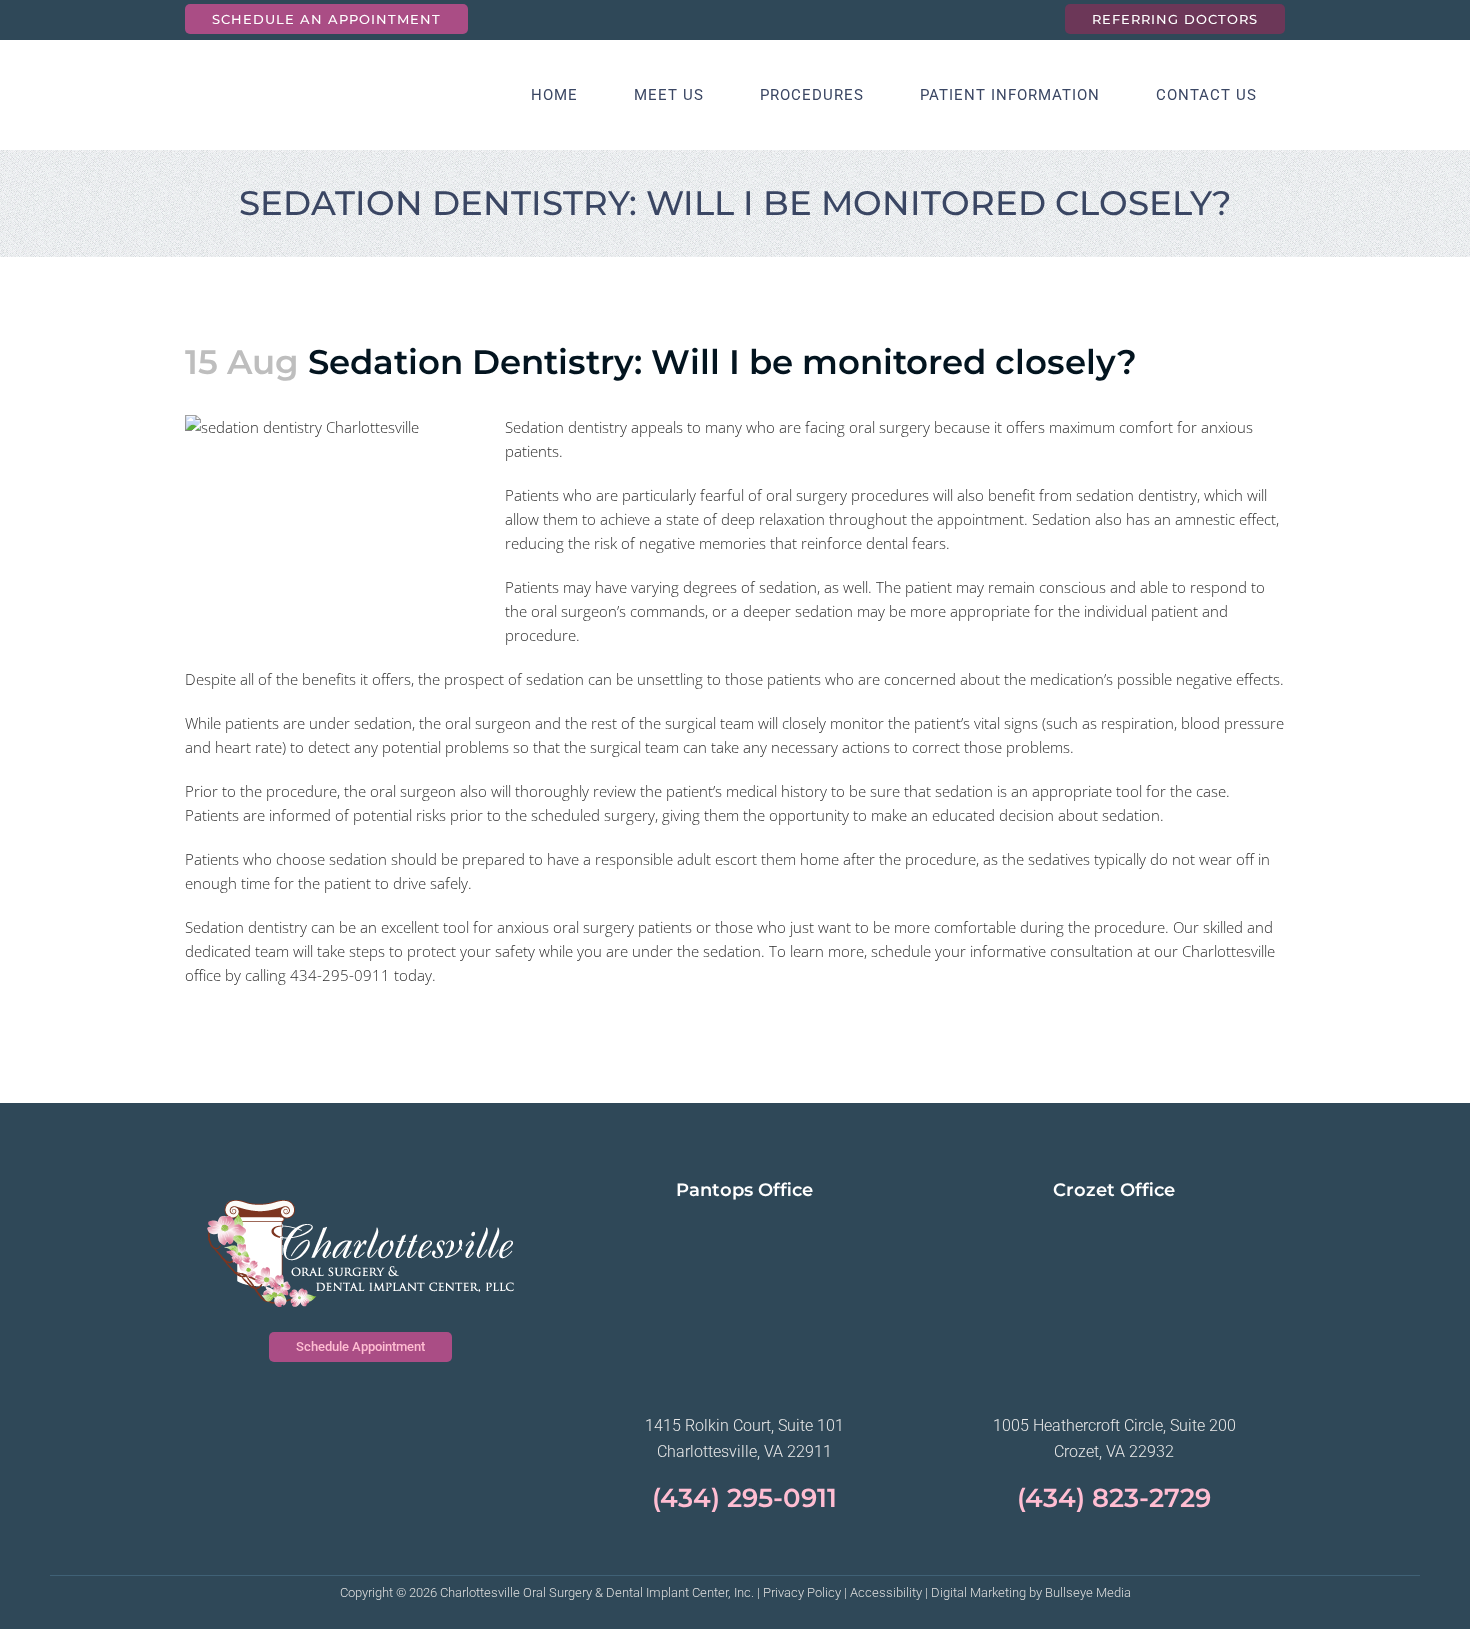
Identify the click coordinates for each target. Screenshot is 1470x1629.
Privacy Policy (802, 1592)
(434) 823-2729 (1114, 1498)
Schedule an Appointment (326, 19)
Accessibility (886, 1592)
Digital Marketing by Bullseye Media (1031, 1592)
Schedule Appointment (360, 1346)
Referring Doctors (1175, 19)
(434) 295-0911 (744, 1498)
